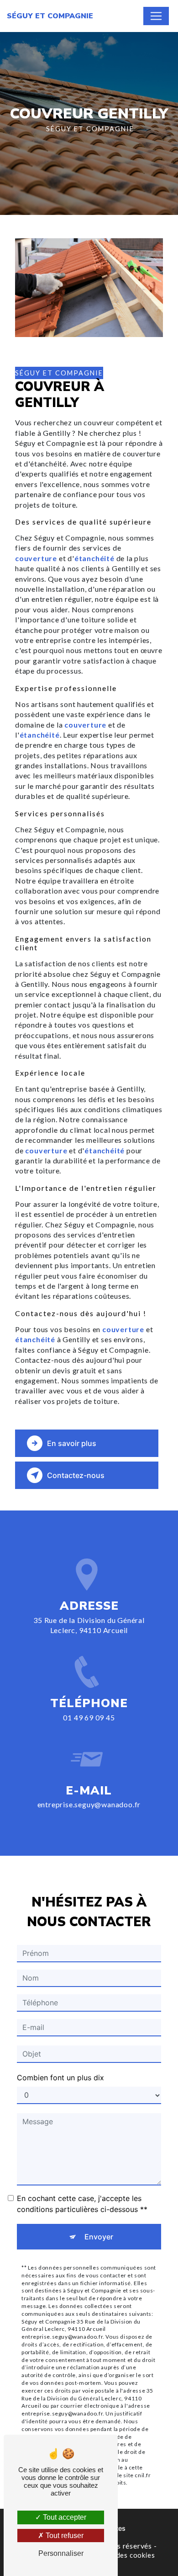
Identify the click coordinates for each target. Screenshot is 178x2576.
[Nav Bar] (156, 16)
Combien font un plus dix (60, 2078)
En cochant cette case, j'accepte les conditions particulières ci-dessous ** (82, 2204)
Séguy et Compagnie (50, 16)
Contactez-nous (76, 1475)
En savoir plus (72, 1443)
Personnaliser (61, 2553)
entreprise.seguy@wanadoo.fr (89, 1804)
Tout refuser (64, 2536)
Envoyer (99, 2237)
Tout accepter (64, 2517)
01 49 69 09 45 (89, 1717)
